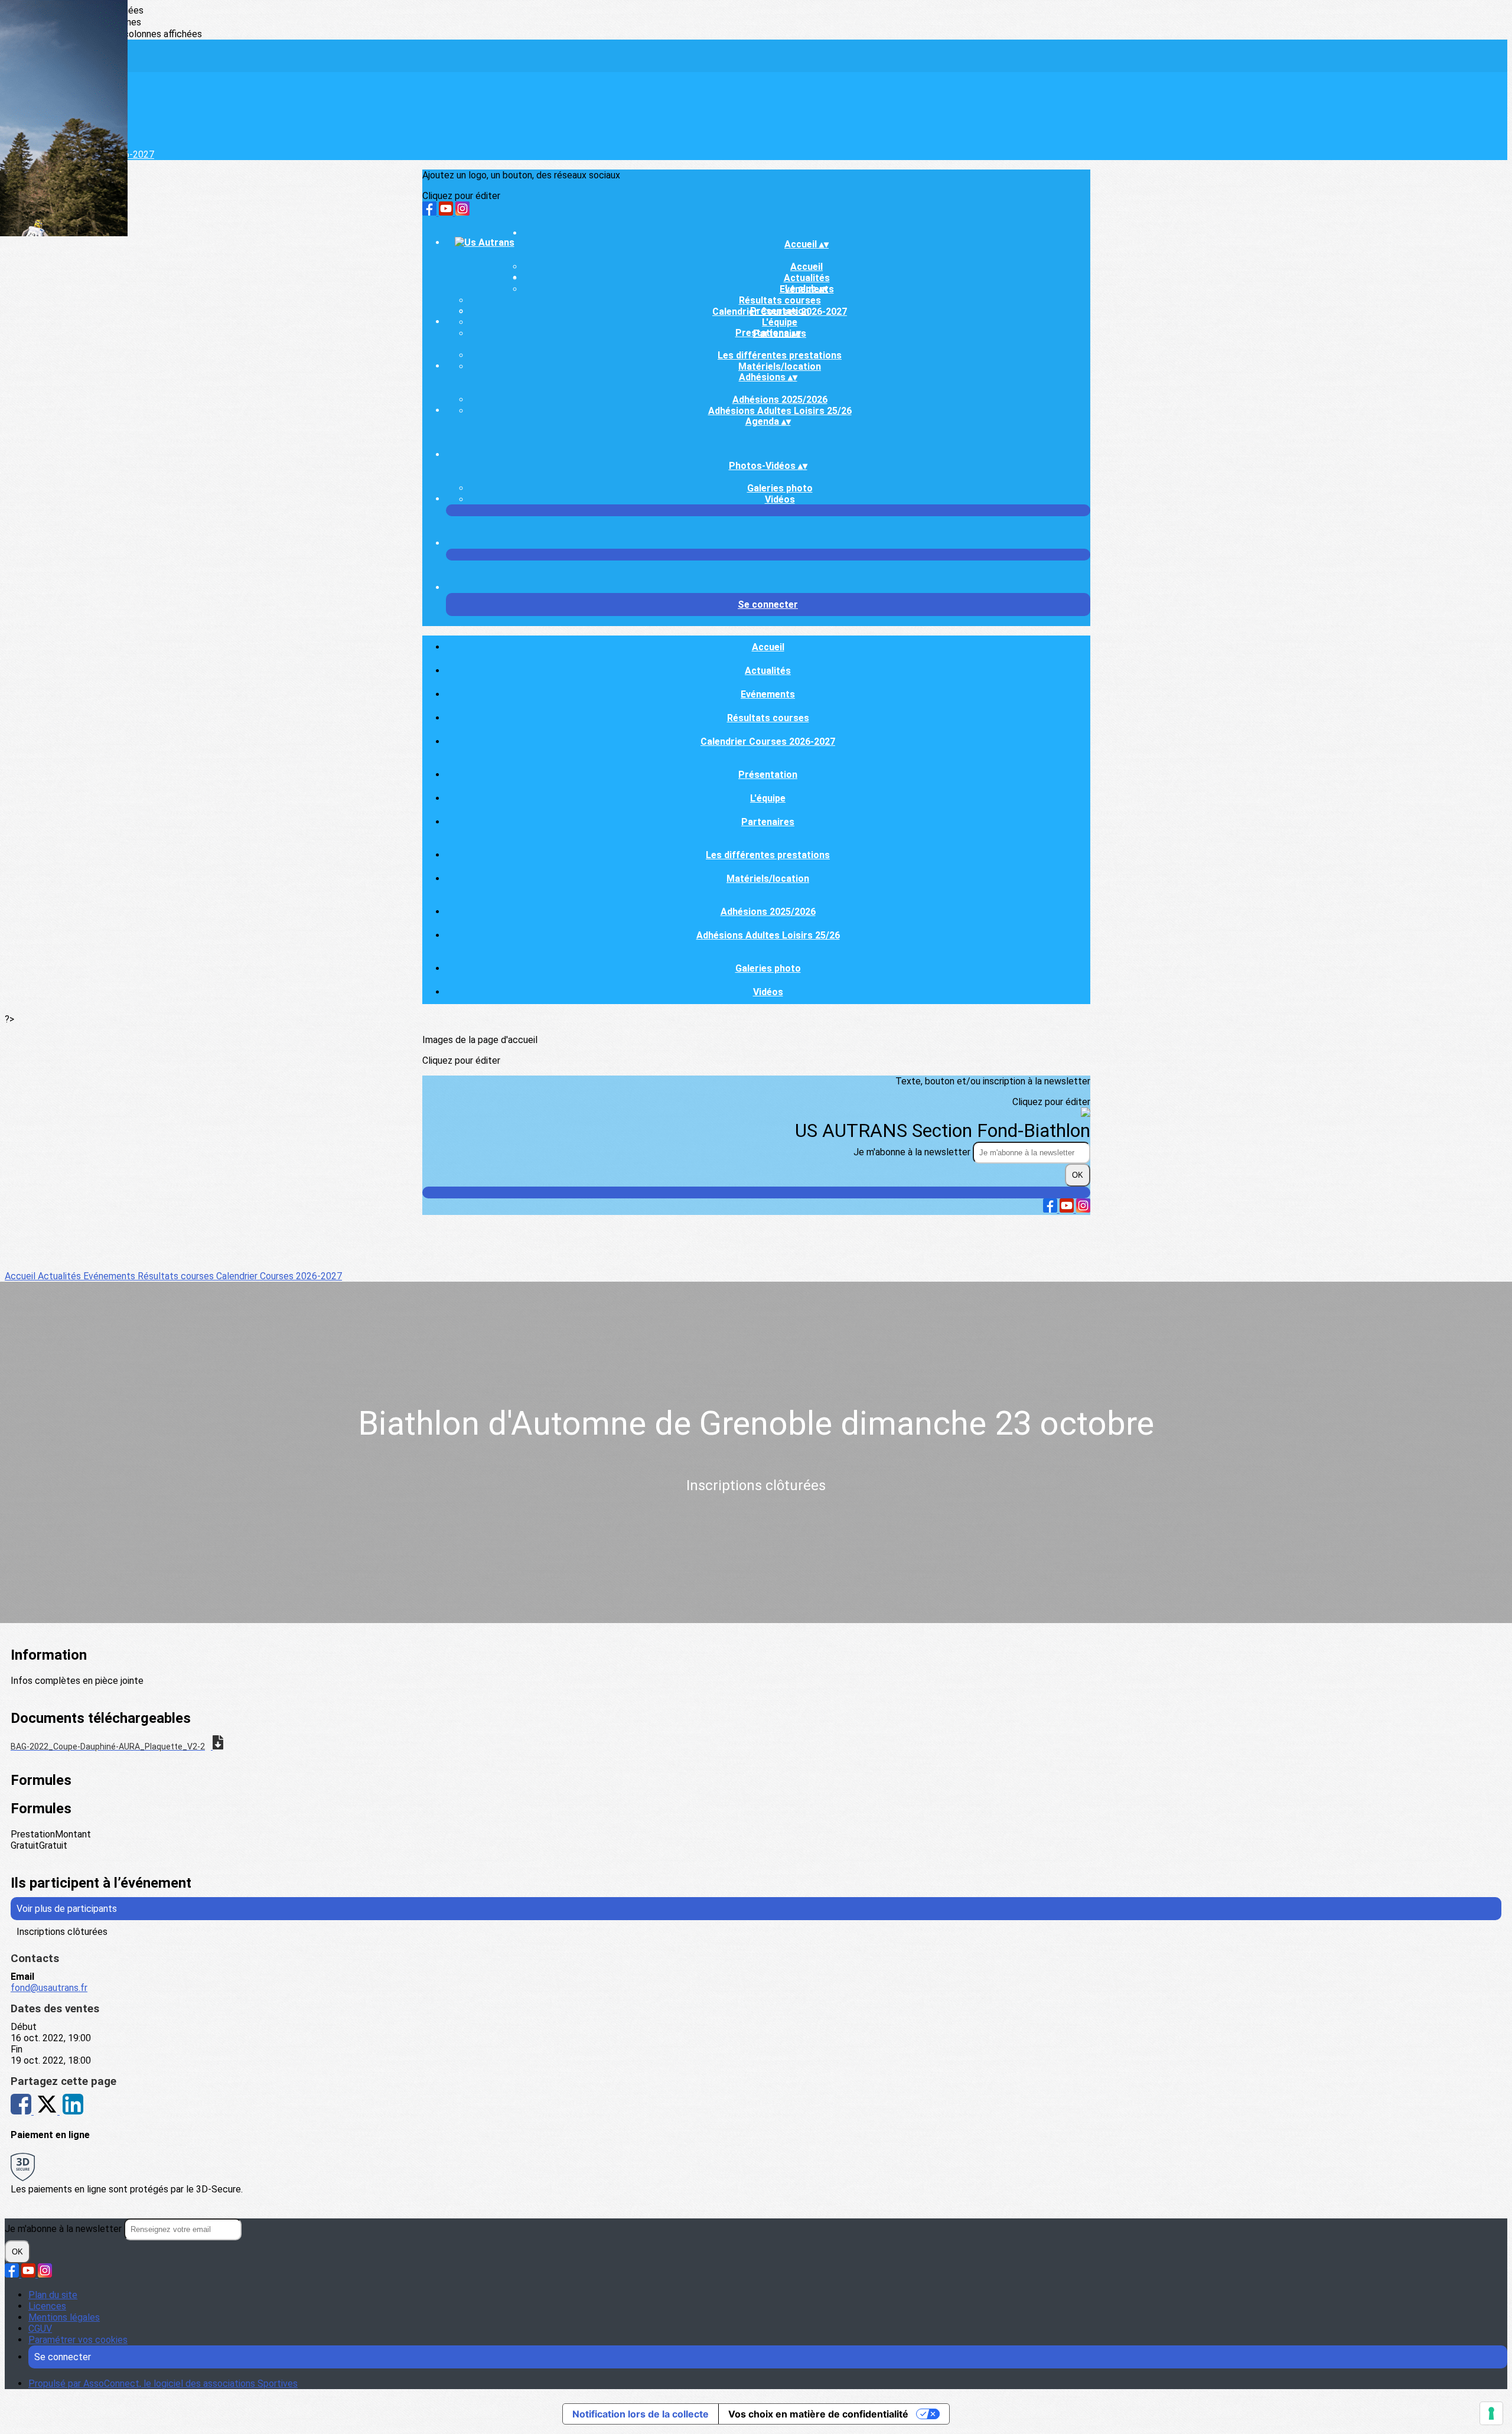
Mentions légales (64, 2317)
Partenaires (768, 822)
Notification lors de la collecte (641, 2414)
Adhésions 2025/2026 (780, 400)
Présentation (780, 311)
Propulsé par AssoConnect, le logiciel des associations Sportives (163, 2384)
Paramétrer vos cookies (78, 2340)
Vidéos (780, 499)
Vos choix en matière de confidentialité (818, 2414)
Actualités (768, 671)
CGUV (40, 2329)
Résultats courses (780, 300)
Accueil (806, 267)
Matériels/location (780, 366)
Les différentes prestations (780, 355)
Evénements (768, 694)
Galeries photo (780, 488)
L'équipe (780, 322)
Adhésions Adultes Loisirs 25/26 (780, 411)
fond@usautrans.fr (49, 1988)
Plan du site (53, 2295)
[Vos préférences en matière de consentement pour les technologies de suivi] (1491, 2413)
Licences (47, 2306)
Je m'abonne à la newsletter (913, 1152)
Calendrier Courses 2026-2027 (768, 742)
